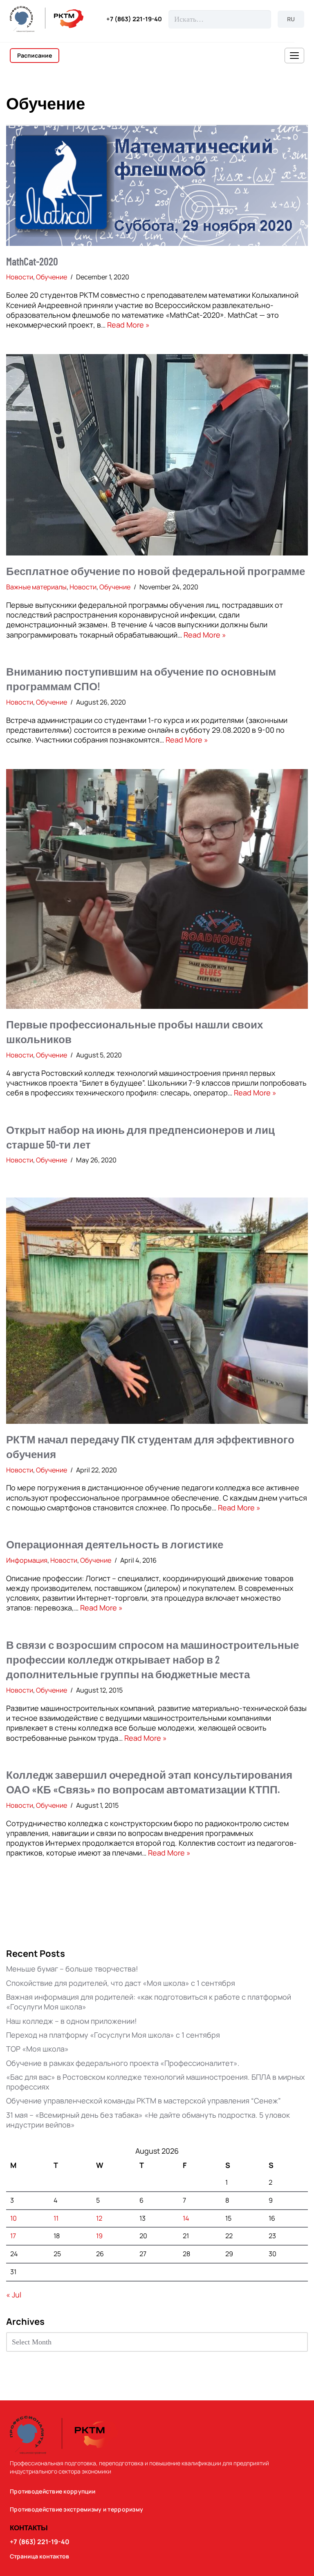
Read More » (128, 325)
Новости (20, 277)
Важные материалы (36, 587)
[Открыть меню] (294, 56)
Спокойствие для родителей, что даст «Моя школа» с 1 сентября (121, 1983)
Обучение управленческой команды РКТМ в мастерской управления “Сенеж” (144, 2101)
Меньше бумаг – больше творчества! (72, 1969)
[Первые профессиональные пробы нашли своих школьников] (157, 889)
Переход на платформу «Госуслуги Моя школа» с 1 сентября (113, 2035)
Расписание (35, 55)
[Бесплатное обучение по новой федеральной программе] (157, 455)
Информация (27, 1560)
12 (99, 2218)
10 (13, 2218)
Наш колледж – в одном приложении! (72, 2021)
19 (99, 2236)
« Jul (14, 2295)
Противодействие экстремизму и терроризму (76, 2509)
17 (13, 2236)
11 (56, 2218)
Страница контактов (39, 2556)
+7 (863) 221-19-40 (134, 19)
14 (186, 2218)
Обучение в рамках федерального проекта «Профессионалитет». (123, 2063)
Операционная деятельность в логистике (115, 1544)
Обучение (52, 277)
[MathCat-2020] (157, 185)
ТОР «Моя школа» (37, 2049)
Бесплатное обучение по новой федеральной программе (156, 571)
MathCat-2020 (32, 261)
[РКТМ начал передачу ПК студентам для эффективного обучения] (157, 1311)
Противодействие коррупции (53, 2491)
